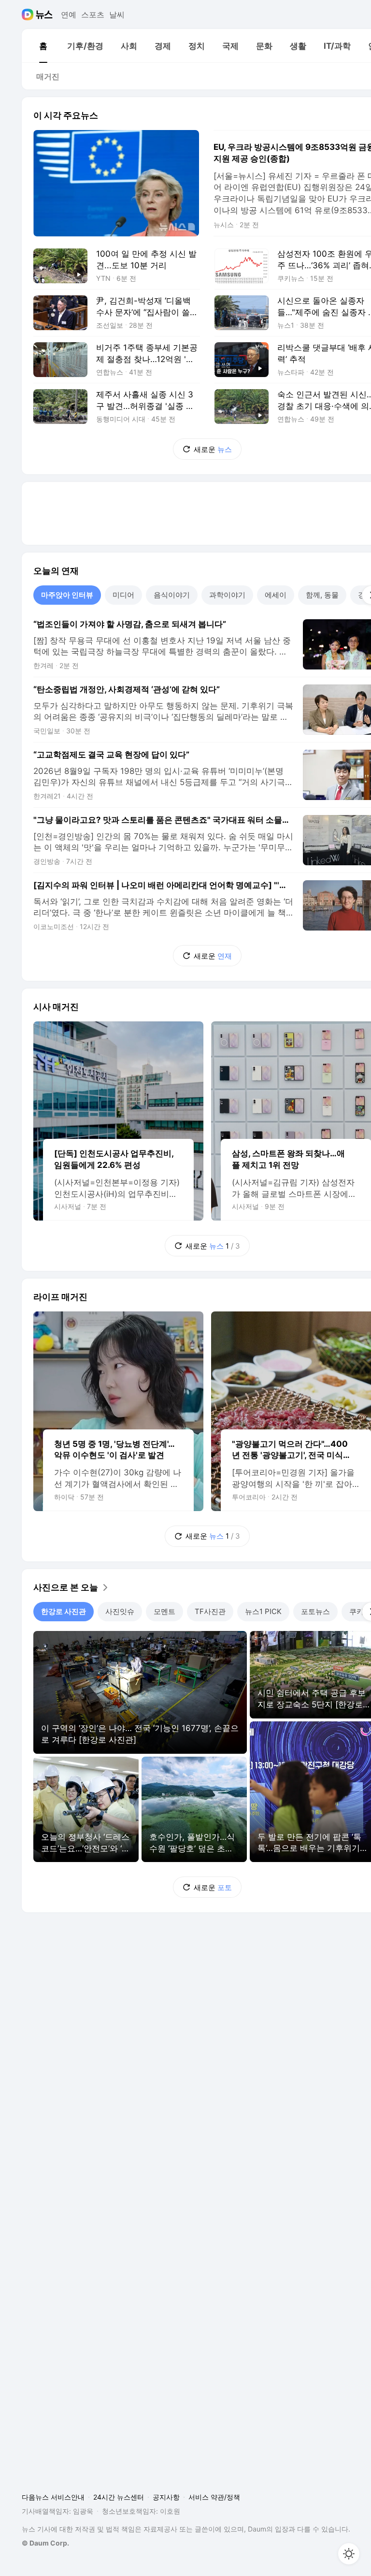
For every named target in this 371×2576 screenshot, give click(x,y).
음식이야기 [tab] (172, 595)
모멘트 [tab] (164, 1611)
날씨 (117, 15)
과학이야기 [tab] (227, 595)
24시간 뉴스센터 (119, 2497)
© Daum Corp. (45, 2543)
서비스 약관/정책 (214, 2497)
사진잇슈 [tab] (120, 1611)
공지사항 (166, 2497)
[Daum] (29, 15)
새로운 (213, 449)
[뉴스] (44, 15)
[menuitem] (43, 46)
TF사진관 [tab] (210, 1611)
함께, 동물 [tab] (322, 595)
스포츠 (93, 15)
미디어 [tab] (123, 595)
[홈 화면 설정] (349, 2554)
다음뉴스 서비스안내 (53, 2497)
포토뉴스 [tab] (315, 1611)
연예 (69, 15)
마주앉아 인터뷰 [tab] (67, 595)
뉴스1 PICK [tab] (263, 1611)
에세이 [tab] (276, 595)
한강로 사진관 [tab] (64, 1611)
